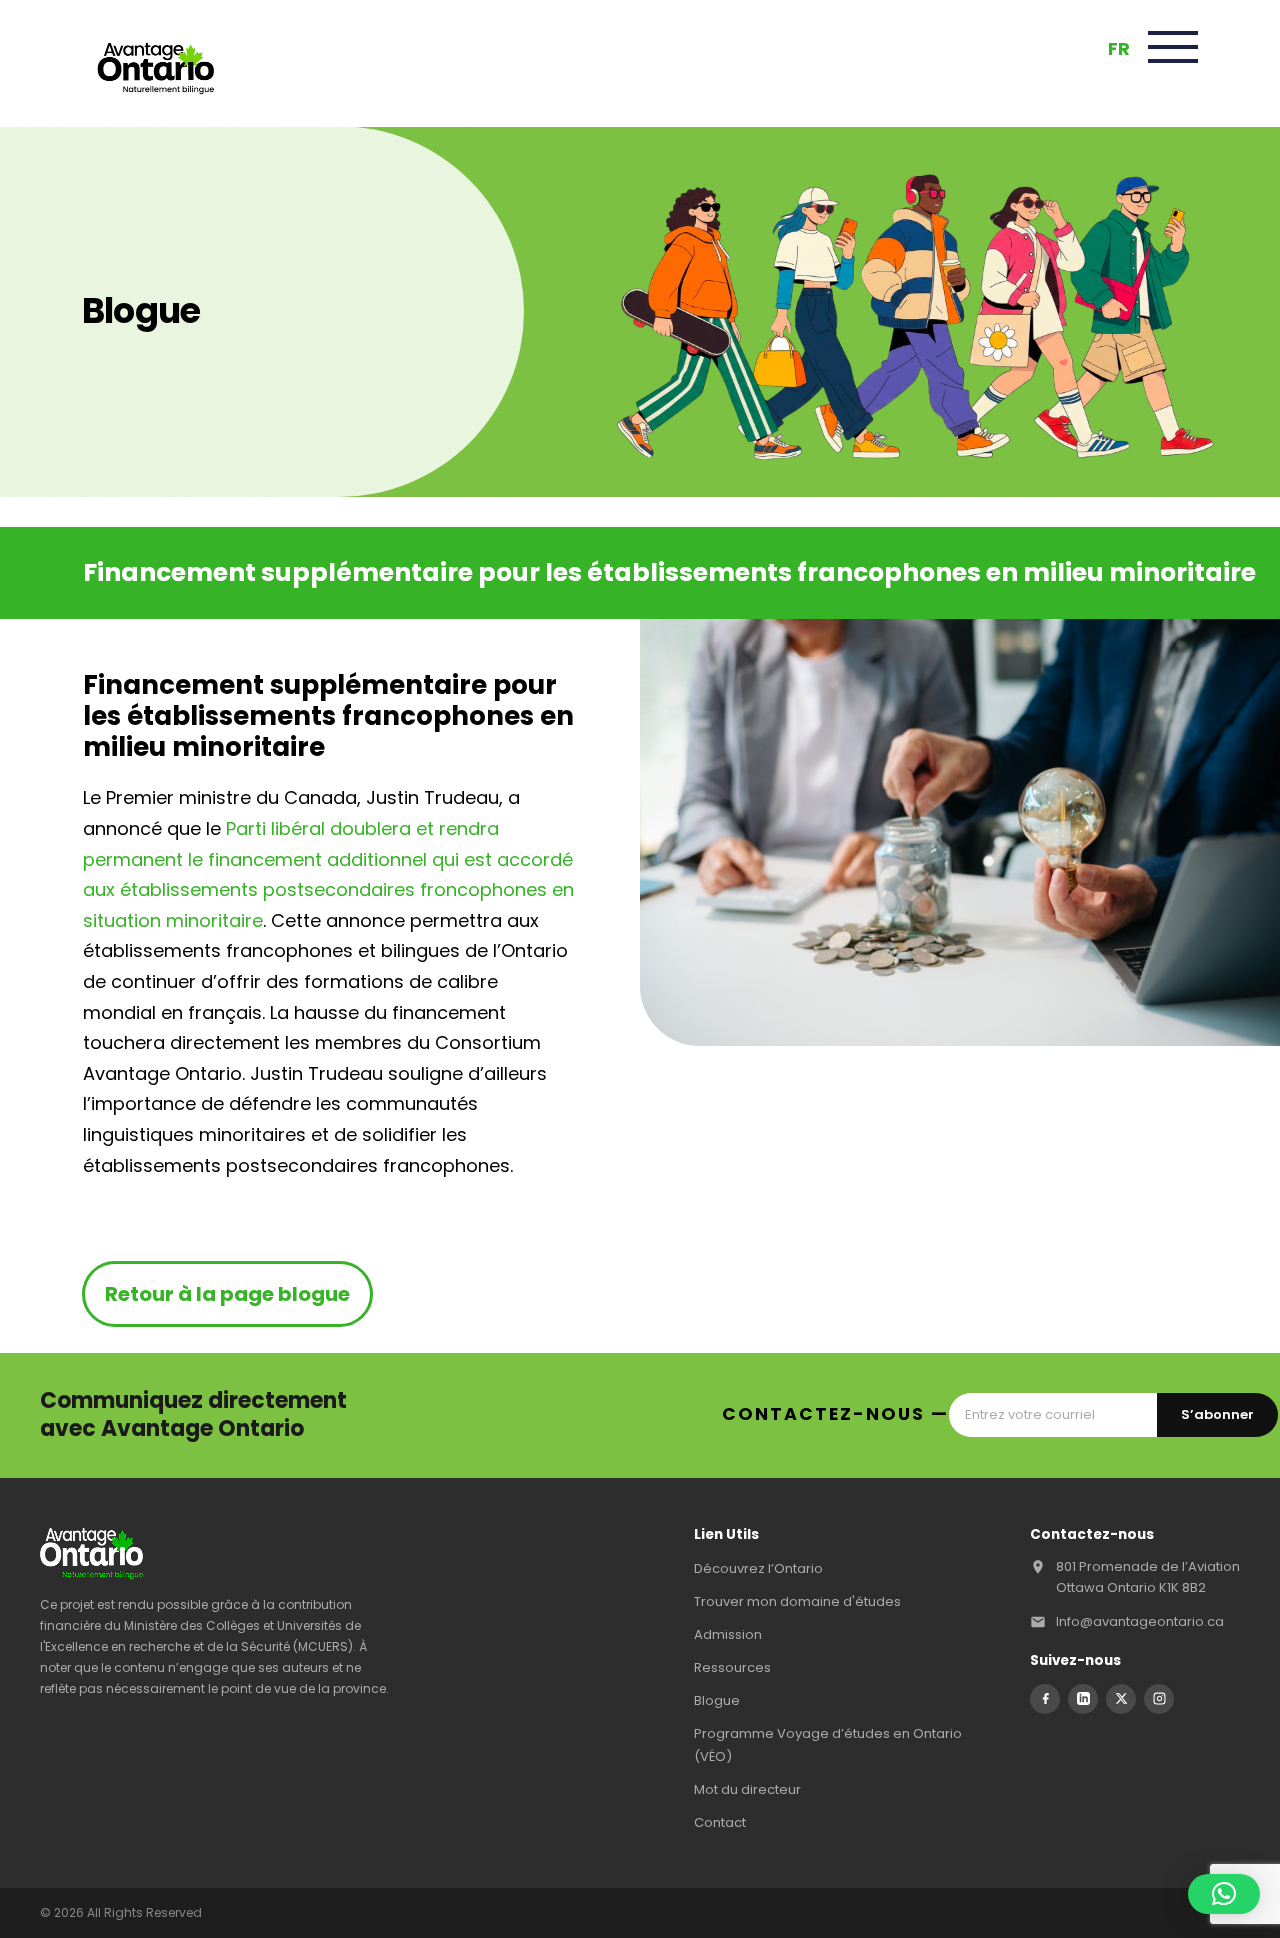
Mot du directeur (747, 1789)
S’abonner (1217, 1414)
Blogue (717, 1700)
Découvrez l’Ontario (758, 1568)
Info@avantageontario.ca (1140, 1621)
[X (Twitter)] (1121, 1699)
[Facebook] (1045, 1699)
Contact (720, 1822)
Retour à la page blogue (227, 1294)
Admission (728, 1634)
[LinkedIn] (1083, 1699)
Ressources (732, 1667)
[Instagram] (1159, 1699)
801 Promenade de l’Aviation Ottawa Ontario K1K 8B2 (1148, 1576)
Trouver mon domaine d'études (797, 1601)
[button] (1224, 1894)
